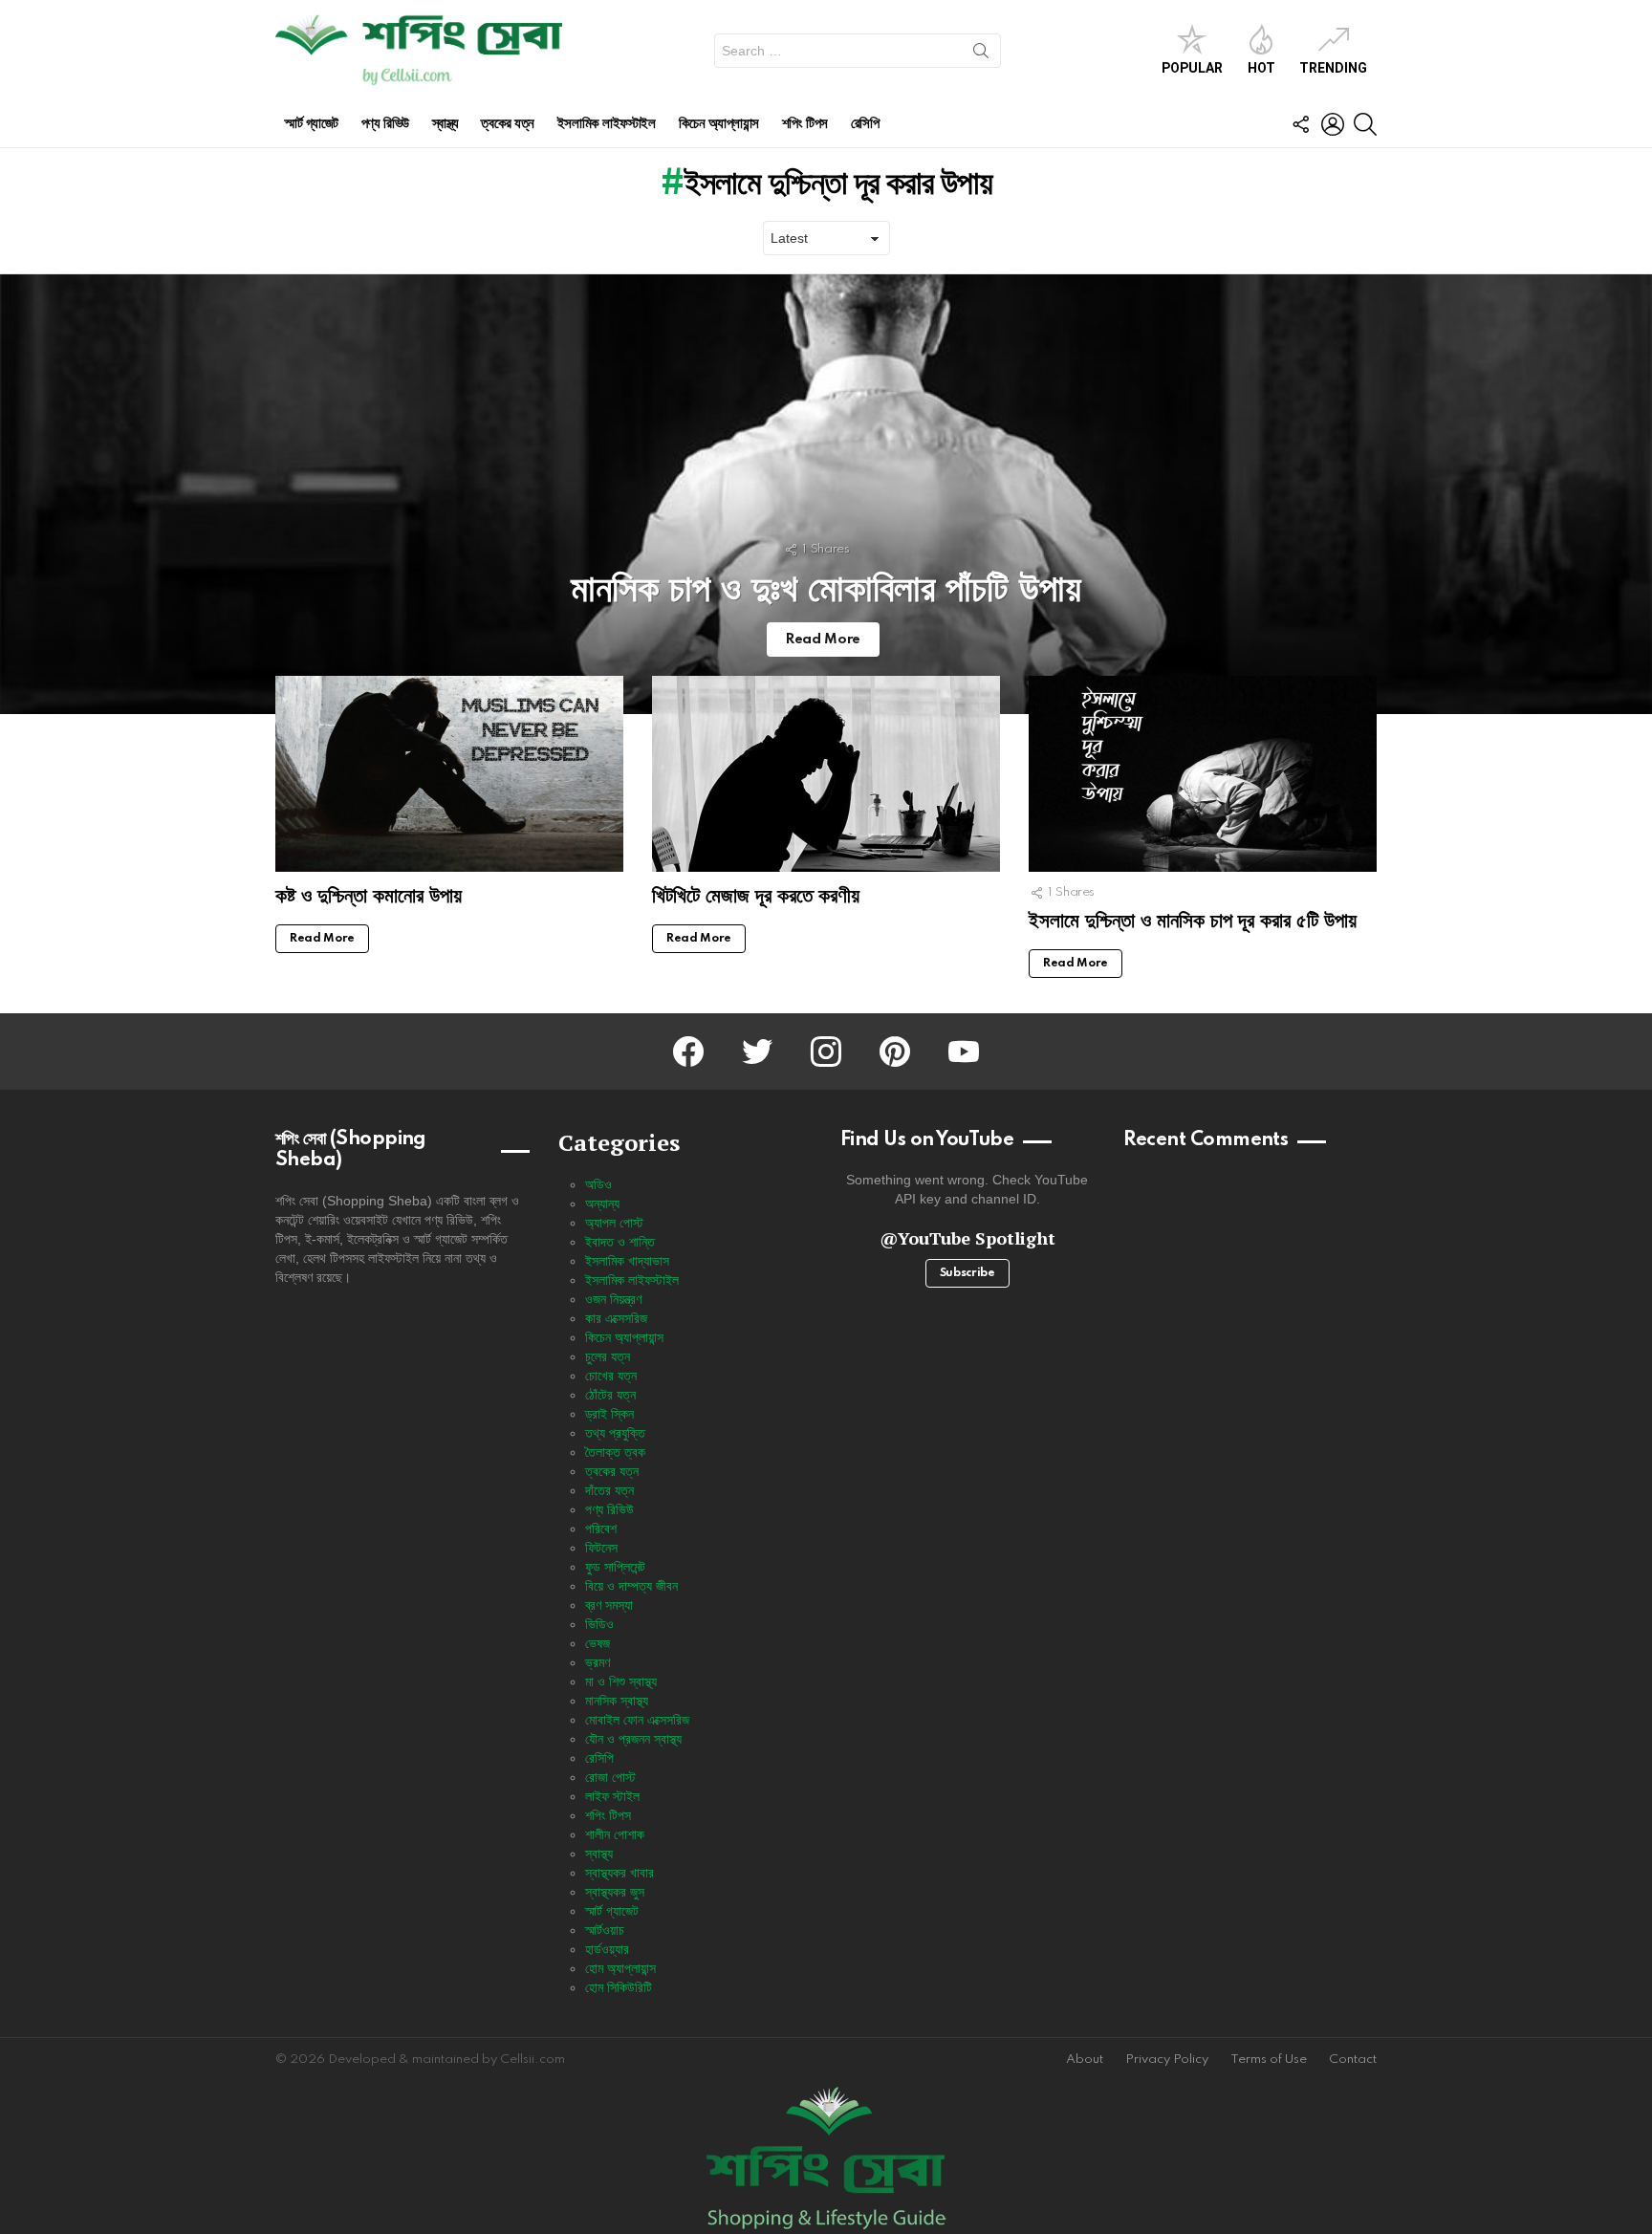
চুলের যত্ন (608, 1356)
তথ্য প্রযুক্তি (615, 1433)
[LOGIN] (1333, 124)
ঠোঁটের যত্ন (610, 1395)
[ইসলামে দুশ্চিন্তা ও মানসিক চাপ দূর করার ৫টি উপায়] (1203, 774)
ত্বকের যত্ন (507, 124)
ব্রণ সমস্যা (609, 1605)
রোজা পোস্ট (610, 1777)
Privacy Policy (1167, 2060)
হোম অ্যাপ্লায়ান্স (620, 1968)
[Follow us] (1300, 124)
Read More (322, 939)
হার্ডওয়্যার (607, 1949)
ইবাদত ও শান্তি (620, 1242)
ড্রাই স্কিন (609, 1414)
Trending (1333, 68)
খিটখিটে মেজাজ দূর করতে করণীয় (756, 895)
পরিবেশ (601, 1529)
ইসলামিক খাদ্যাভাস (627, 1261)
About (1085, 2060)
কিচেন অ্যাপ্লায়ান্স (719, 124)
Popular (1192, 68)
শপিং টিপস (805, 124)
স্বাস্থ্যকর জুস (615, 1892)
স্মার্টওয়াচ (605, 1930)
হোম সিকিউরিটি (619, 1987)
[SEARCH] (1365, 124)
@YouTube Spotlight (967, 1238)
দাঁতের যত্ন (609, 1490)
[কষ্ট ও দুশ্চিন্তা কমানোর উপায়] (449, 774)
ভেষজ (598, 1643)
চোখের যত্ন (611, 1376)
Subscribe (967, 1273)
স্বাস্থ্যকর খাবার (619, 1873)
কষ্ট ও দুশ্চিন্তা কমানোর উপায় (369, 895)
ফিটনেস (601, 1548)
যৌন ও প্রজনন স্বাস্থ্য (633, 1739)
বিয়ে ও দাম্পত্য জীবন (631, 1586)
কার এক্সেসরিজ (616, 1318)
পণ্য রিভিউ (385, 124)
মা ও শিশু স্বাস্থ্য (621, 1681)
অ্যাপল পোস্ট (614, 1223)
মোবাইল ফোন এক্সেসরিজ (637, 1720)
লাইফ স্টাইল (612, 1796)
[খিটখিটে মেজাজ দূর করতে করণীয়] (826, 774)
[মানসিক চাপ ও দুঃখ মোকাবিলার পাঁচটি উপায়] (826, 494)
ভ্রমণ (598, 1662)
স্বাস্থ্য (446, 124)
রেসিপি (865, 124)
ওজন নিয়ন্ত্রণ (613, 1299)
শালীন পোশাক (615, 1834)
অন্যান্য (602, 1204)
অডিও (598, 1184)
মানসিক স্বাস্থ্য (617, 1701)
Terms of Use (1269, 2060)
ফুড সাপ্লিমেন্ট (615, 1567)
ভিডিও (599, 1624)
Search (981, 54)
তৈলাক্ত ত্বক (615, 1452)
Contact (1353, 2060)
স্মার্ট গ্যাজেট (312, 124)
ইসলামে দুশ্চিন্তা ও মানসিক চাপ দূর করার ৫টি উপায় (1193, 920)
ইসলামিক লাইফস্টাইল (607, 124)
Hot (1261, 68)
